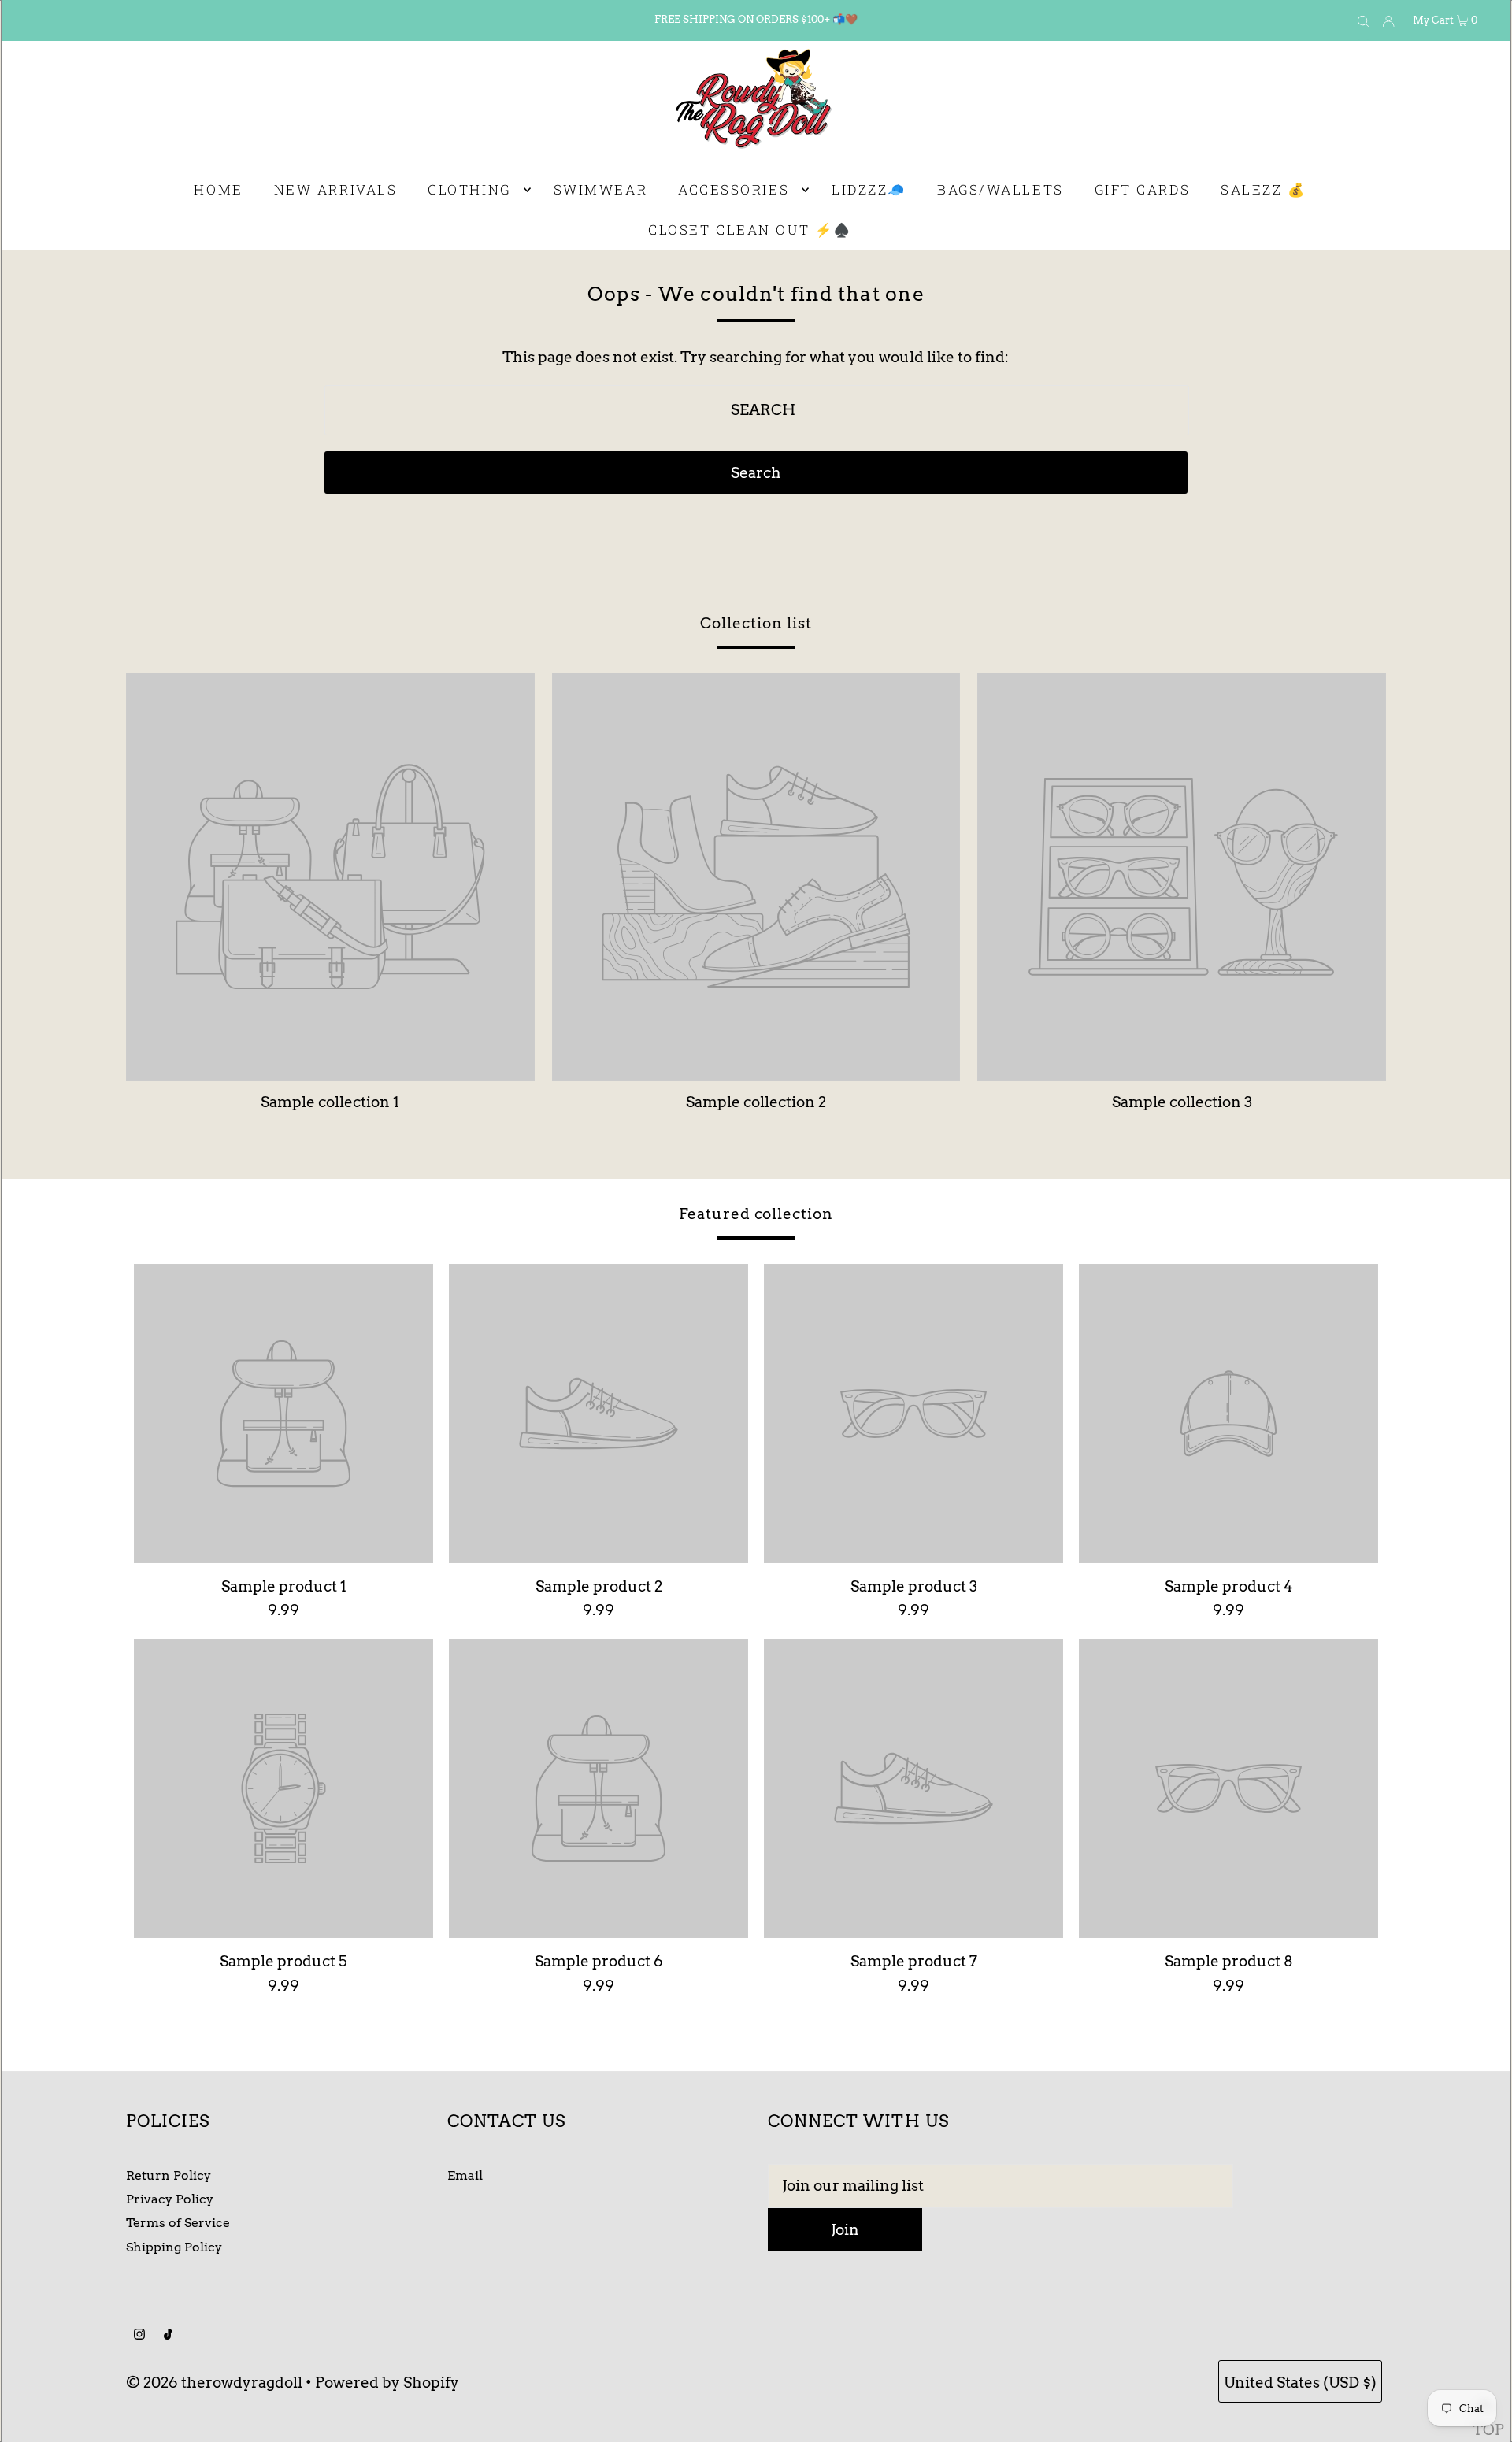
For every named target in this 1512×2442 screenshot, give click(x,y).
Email (465, 2175)
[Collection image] (330, 1074)
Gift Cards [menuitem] (1143, 189)
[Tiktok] (168, 2335)
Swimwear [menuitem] (600, 189)
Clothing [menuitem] (469, 189)
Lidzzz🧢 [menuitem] (869, 189)
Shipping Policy (174, 2247)
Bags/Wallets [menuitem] (1001, 189)
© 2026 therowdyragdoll (214, 2383)
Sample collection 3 (1182, 1102)
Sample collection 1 (330, 1102)
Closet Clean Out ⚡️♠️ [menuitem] (750, 230)
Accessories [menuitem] (734, 189)
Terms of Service (178, 2223)
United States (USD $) (1300, 2383)
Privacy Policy (170, 2199)
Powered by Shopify (387, 2383)
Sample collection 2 (756, 1102)
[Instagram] (139, 2335)
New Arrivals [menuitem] (336, 189)
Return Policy (169, 2175)
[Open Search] (1363, 20)
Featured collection (756, 1214)
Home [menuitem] (218, 189)
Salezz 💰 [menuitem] (1263, 189)
